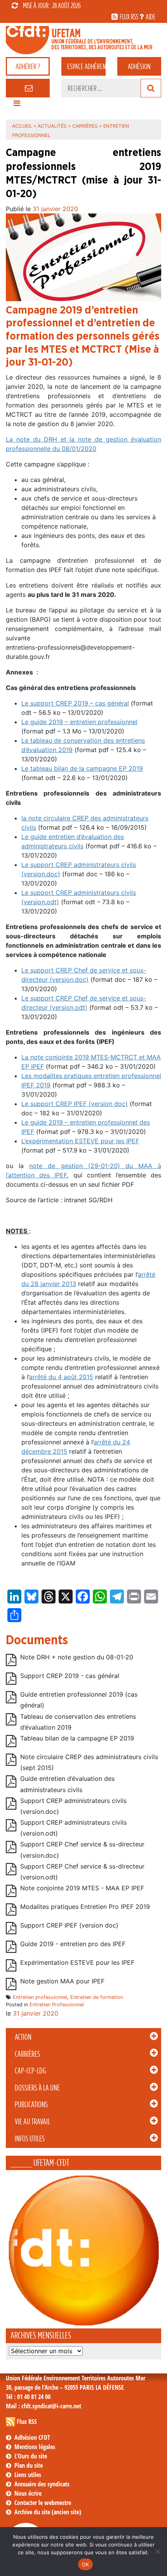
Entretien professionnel (40, 1997)
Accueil (22, 126)
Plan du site (29, 2465)
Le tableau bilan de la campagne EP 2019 (82, 768)
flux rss (129, 17)
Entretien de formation (97, 1997)
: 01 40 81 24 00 (28, 2397)
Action (23, 2037)
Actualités (52, 126)
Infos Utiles (30, 2139)
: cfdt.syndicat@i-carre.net (43, 2406)
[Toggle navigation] (17, 105)
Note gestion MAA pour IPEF (62, 1981)
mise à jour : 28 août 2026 (52, 5)
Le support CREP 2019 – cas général (75, 703)
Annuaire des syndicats (42, 2484)
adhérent (86, 66)
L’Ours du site (31, 2456)
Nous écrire (28, 2493)
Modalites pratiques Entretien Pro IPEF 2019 (85, 1907)
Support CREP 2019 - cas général (70, 1676)
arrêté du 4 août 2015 (61, 1377)
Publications (31, 2104)
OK (86, 2564)
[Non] (157, 2552)
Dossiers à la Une (37, 2088)
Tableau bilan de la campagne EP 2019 (77, 1738)
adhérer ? (28, 66)
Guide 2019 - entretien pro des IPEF (73, 1944)
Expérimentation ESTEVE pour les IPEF (77, 1962)
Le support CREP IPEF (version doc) (75, 1104)
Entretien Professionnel (57, 2005)
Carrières (27, 2054)
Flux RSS (27, 2422)
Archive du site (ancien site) (48, 2512)
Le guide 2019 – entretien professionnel (79, 722)
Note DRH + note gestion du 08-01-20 (77, 1657)
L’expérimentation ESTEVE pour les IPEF (80, 1141)
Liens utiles (28, 2475)
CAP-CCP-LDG (30, 2071)
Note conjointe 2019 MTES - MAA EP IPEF (82, 1888)
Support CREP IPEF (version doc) (69, 1925)
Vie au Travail (32, 2122)
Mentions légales (35, 2447)
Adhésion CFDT (32, 2437)
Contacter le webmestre (43, 2503)
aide (150, 17)
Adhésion (139, 66)
